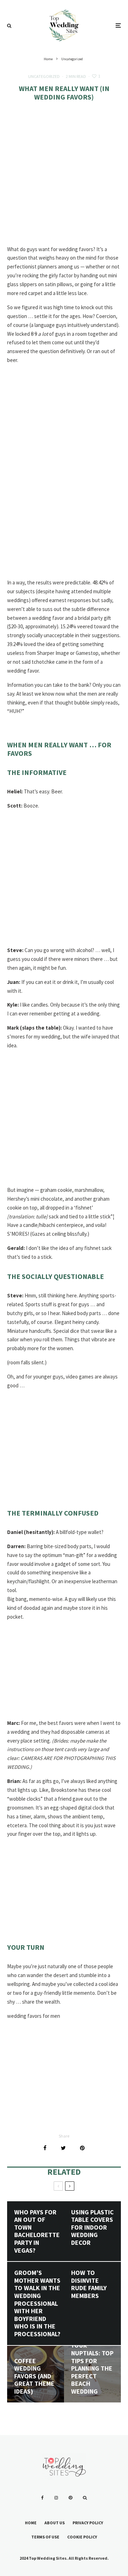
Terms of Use (45, 2537)
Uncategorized (44, 76)
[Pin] (82, 2148)
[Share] (45, 2148)
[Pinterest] (70, 2498)
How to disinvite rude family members (89, 2284)
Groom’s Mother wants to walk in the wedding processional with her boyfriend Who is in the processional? (37, 2303)
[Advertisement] (64, 179)
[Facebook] (42, 2498)
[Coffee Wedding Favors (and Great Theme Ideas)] (36, 2374)
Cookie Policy (82, 2537)
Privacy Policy (88, 2523)
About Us (55, 2523)
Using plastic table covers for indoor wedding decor (92, 2227)
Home (31, 2523)
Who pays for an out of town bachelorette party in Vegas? (37, 2231)
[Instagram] (56, 2498)
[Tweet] (63, 2148)
